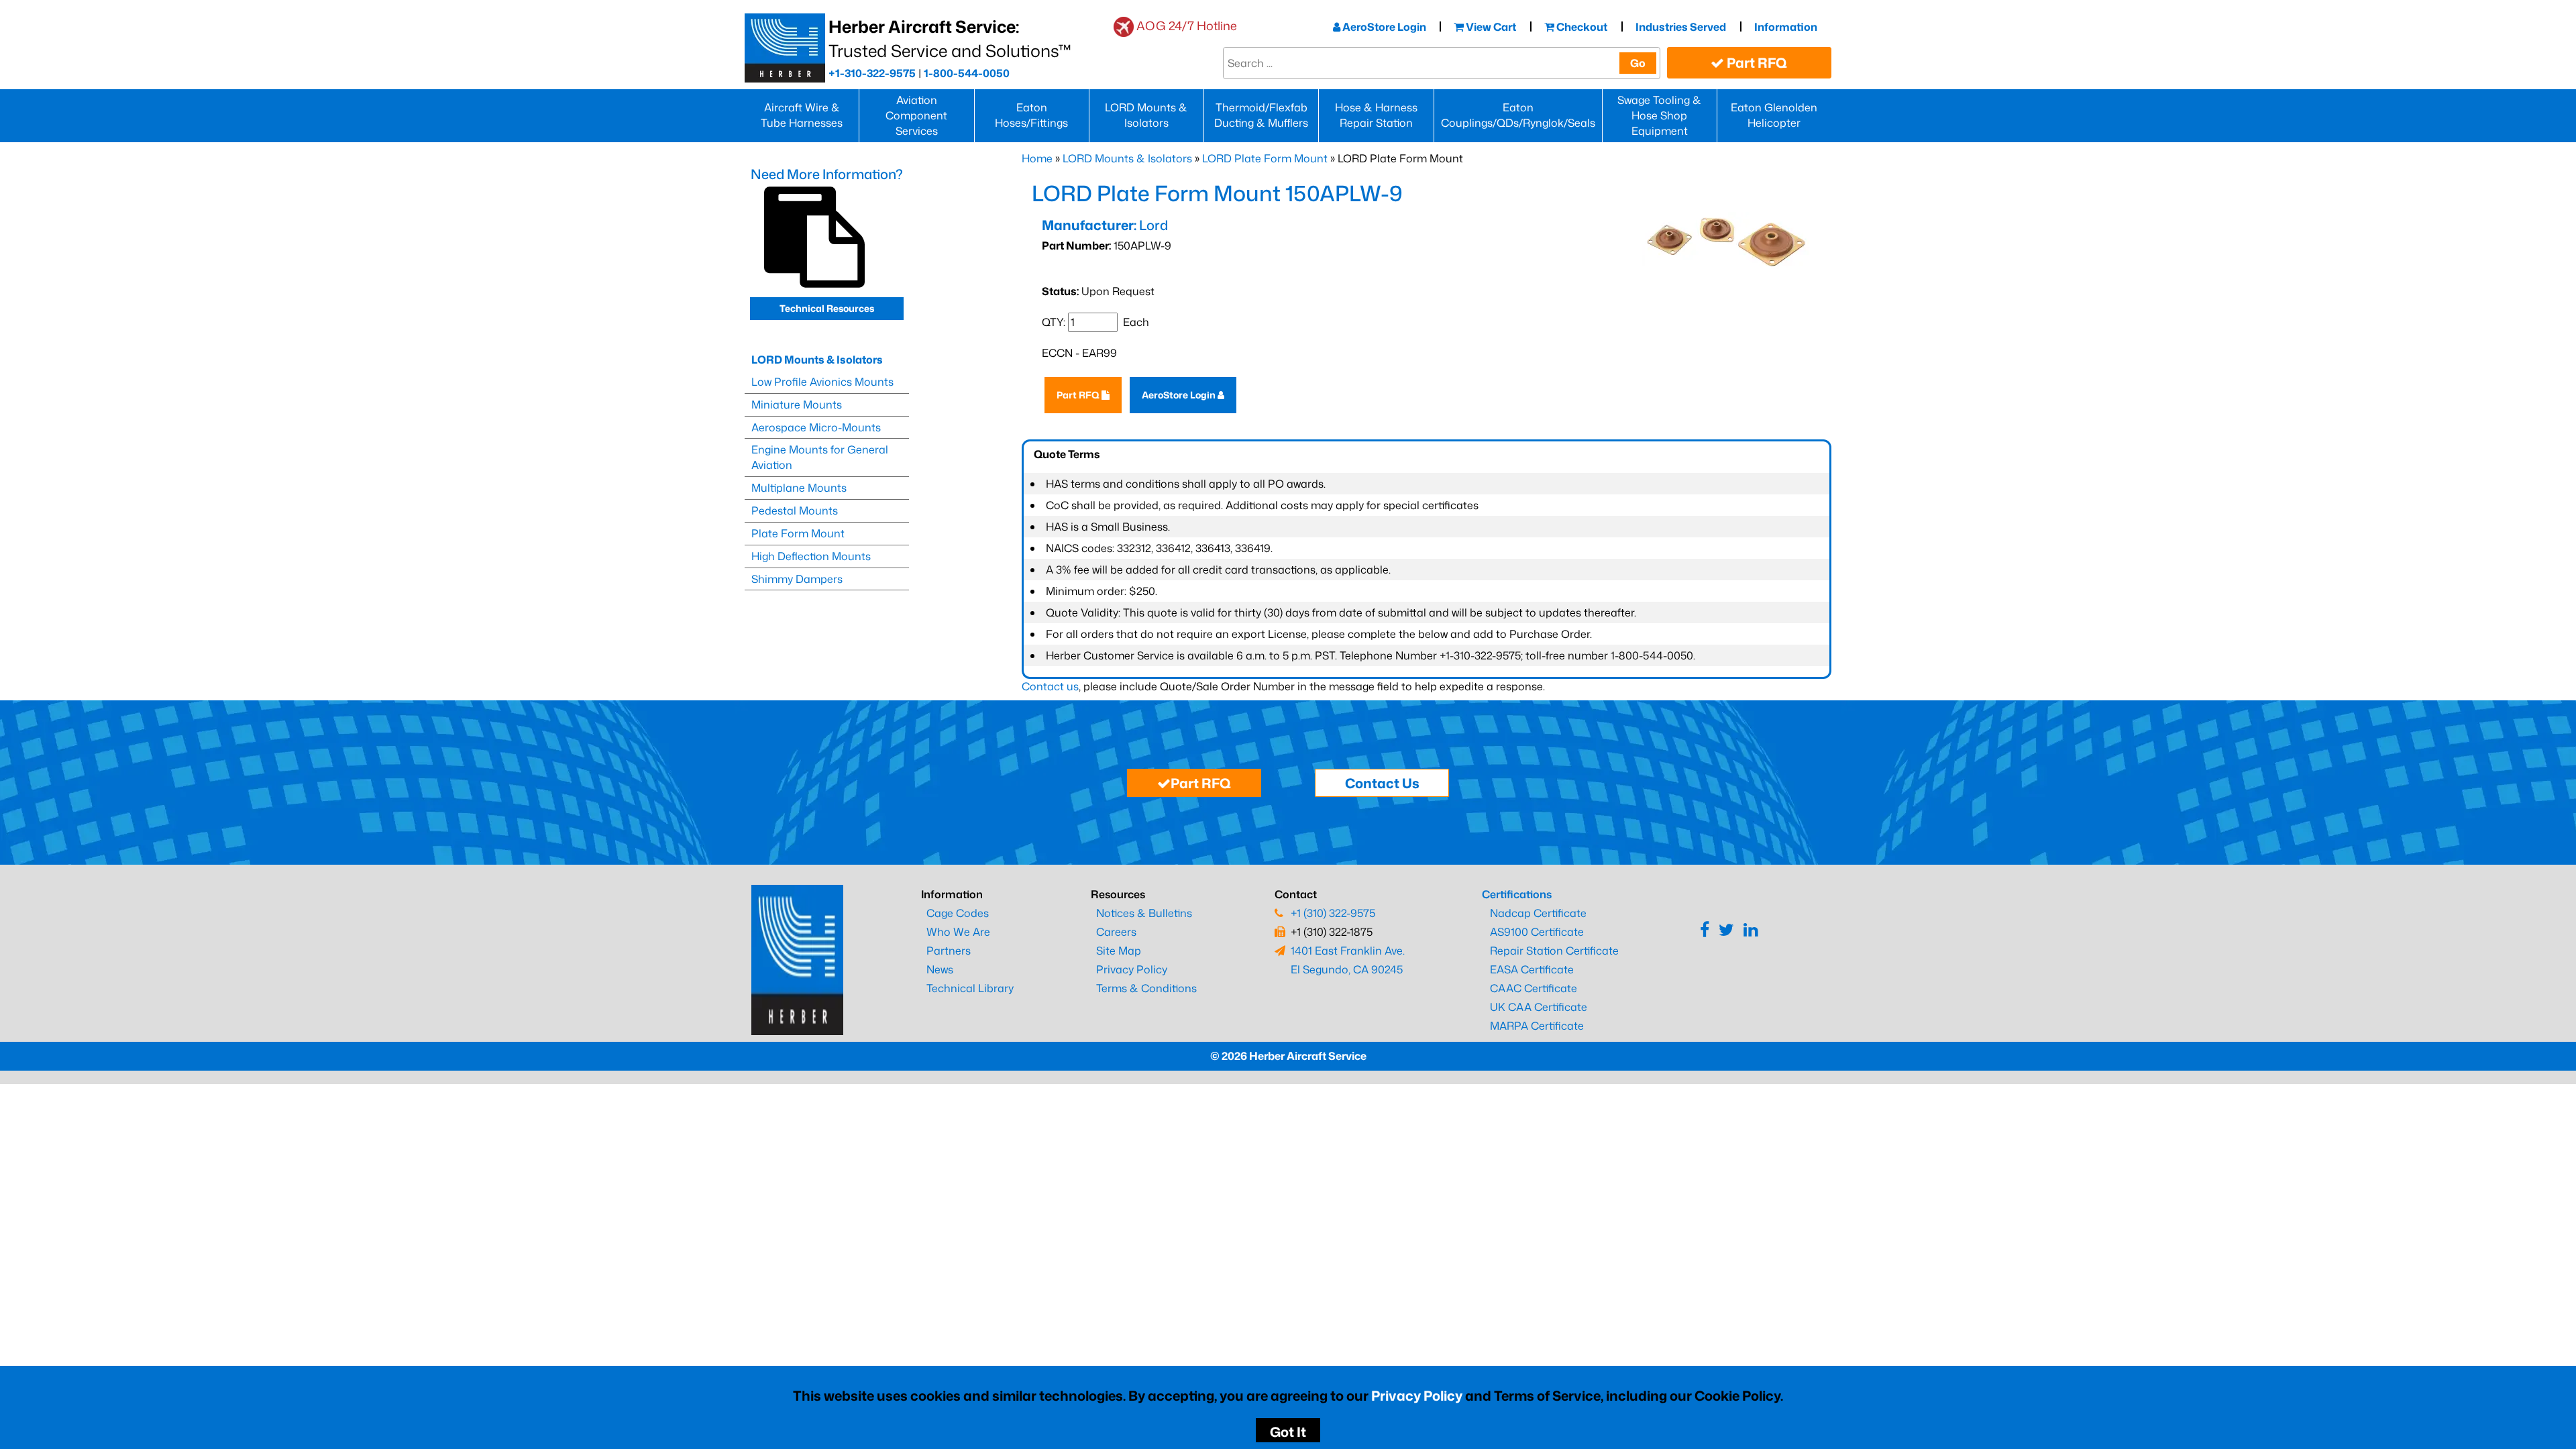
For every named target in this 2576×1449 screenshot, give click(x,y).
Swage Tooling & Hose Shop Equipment (1659, 115)
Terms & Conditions (1146, 988)
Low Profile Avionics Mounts (822, 382)
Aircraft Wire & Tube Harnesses (802, 115)
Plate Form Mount (798, 533)
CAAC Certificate (1534, 988)
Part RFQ (1756, 62)
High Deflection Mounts (811, 556)
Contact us (1050, 686)
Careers (1116, 932)
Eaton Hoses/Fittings (1031, 115)
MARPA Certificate (1537, 1026)
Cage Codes (958, 913)
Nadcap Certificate (1538, 913)
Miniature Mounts (797, 405)
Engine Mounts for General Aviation (820, 457)
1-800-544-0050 (967, 73)
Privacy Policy (1417, 1395)
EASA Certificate (1532, 969)
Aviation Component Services (916, 115)
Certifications (1517, 894)
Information (1786, 27)
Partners (949, 951)
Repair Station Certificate (1554, 951)
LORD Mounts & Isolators (1146, 115)
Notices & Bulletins (1144, 913)
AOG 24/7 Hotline (1187, 25)
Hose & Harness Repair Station (1376, 115)
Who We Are (958, 932)
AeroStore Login (1383, 27)
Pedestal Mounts (795, 511)
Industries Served (1681, 27)
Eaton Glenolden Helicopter (1774, 115)
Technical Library (970, 988)
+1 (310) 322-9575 (1333, 913)
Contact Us (1382, 783)
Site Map (1119, 951)
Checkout (1581, 27)
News (940, 969)
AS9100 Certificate (1537, 932)
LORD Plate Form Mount (1265, 158)
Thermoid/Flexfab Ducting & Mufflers (1261, 115)
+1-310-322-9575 (872, 73)
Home (1037, 158)
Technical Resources (827, 308)
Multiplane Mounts (799, 488)
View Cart (1490, 27)
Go (1638, 63)
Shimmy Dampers (797, 579)
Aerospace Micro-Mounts (816, 427)
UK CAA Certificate (1539, 1007)
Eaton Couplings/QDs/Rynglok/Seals (1518, 115)
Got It (1288, 1432)
